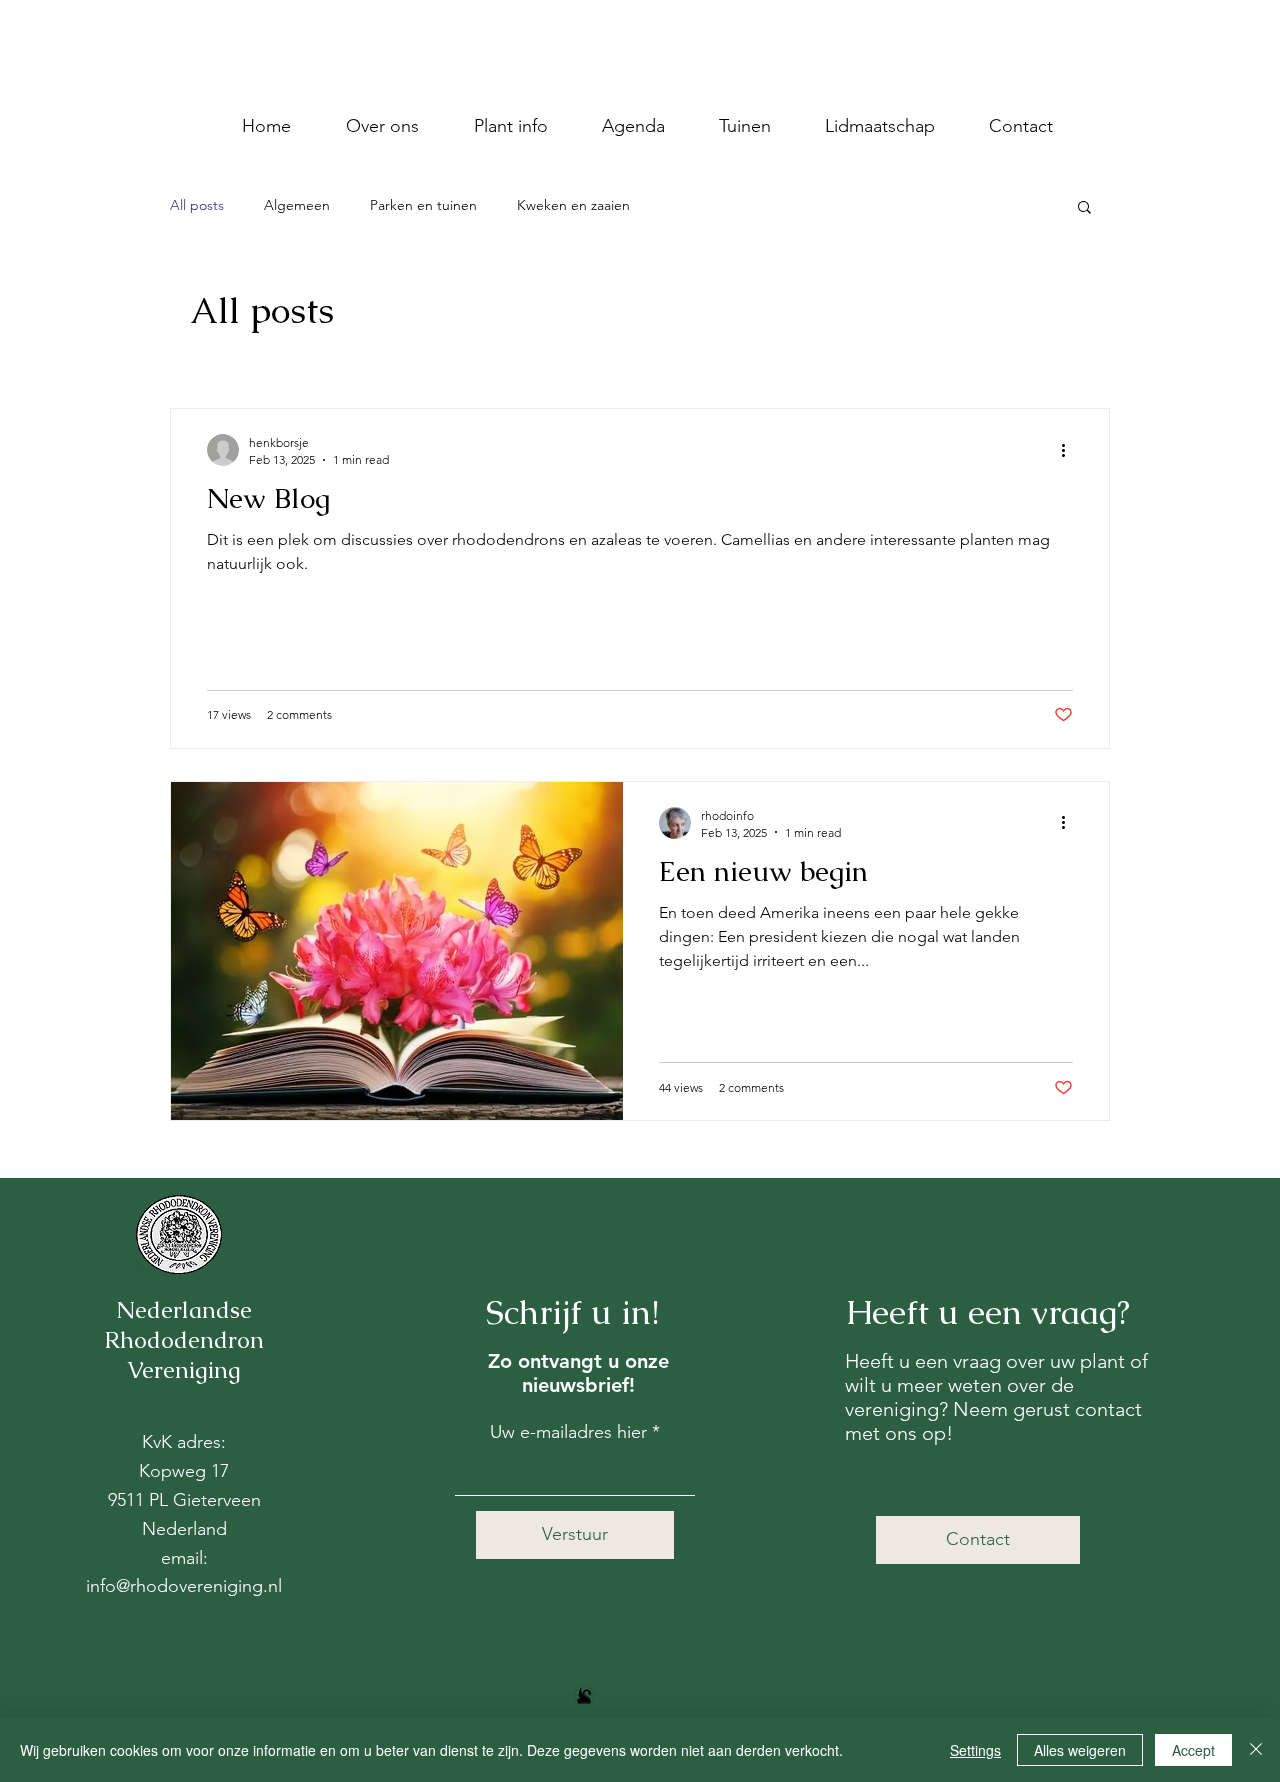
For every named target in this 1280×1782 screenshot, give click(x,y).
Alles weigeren (1080, 1750)
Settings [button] (975, 1750)
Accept (1193, 1750)
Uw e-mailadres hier (568, 1432)
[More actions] (1070, 450)
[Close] (1256, 1750)
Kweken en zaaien (573, 205)
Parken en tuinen (423, 205)
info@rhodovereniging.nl (184, 1586)
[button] (1084, 208)
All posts (197, 205)
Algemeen (297, 205)
